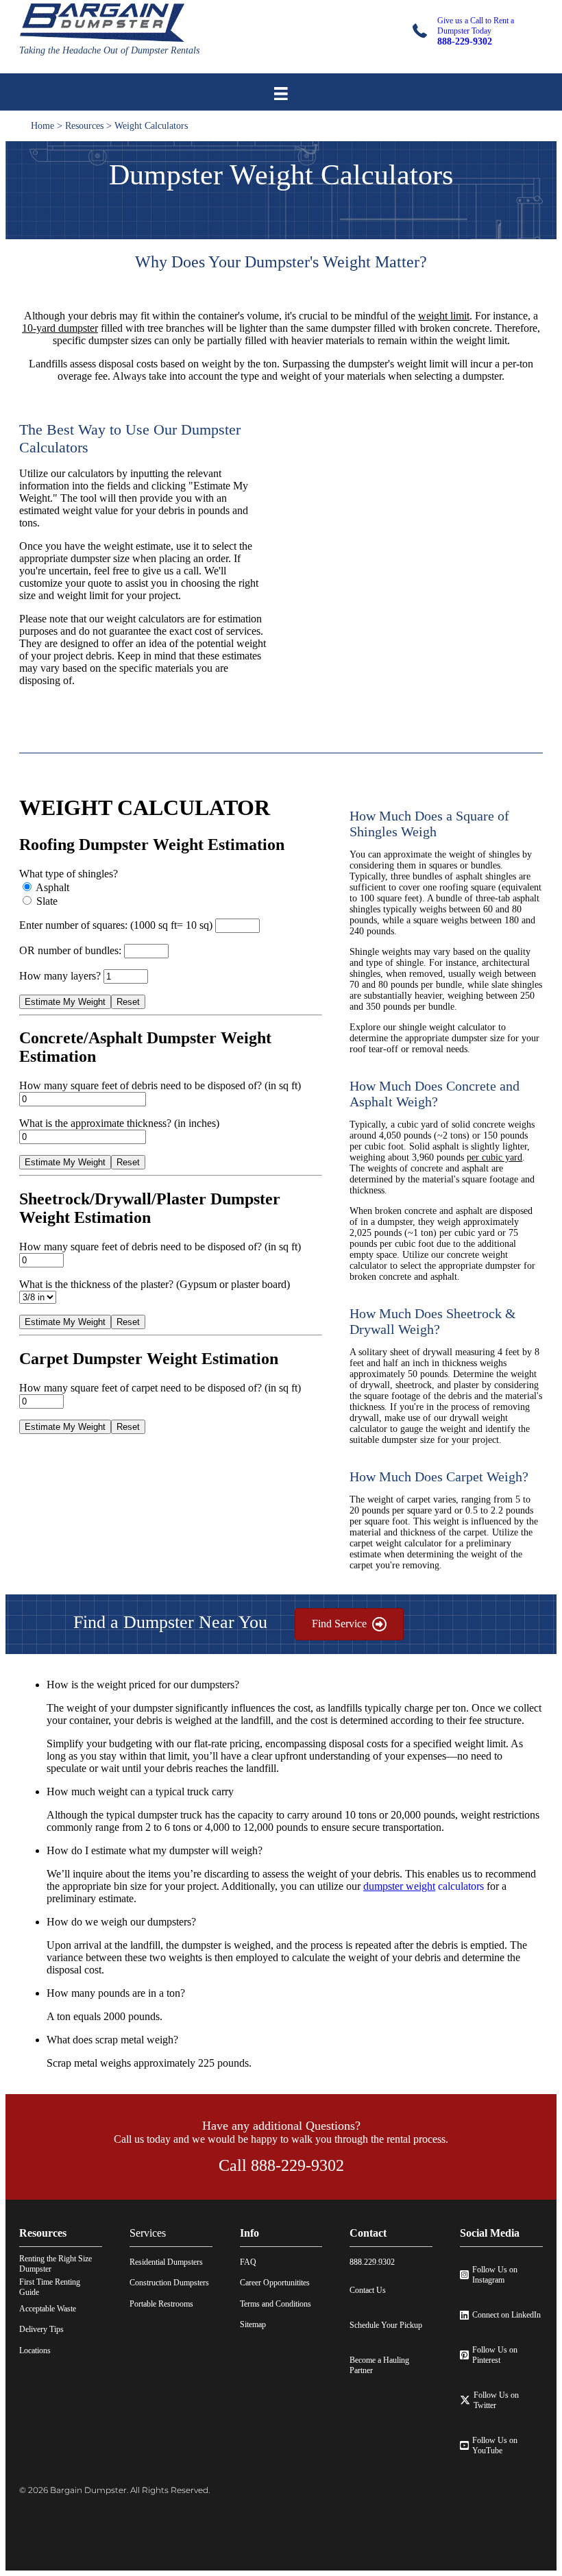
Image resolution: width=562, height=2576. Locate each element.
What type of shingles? (69, 874)
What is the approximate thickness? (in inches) (119, 1123)
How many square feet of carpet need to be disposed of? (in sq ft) (160, 1388)
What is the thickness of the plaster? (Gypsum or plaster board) (155, 1284)
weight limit (444, 316)
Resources (84, 126)
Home (42, 126)
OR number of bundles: (72, 950)
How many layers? (61, 976)
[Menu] (281, 94)
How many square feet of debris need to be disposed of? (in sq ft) (160, 1085)
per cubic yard (494, 1157)
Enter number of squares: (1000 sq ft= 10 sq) (117, 925)
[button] (295, 1685)
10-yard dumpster (60, 328)
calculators (424, 1886)
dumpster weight (399, 1886)
